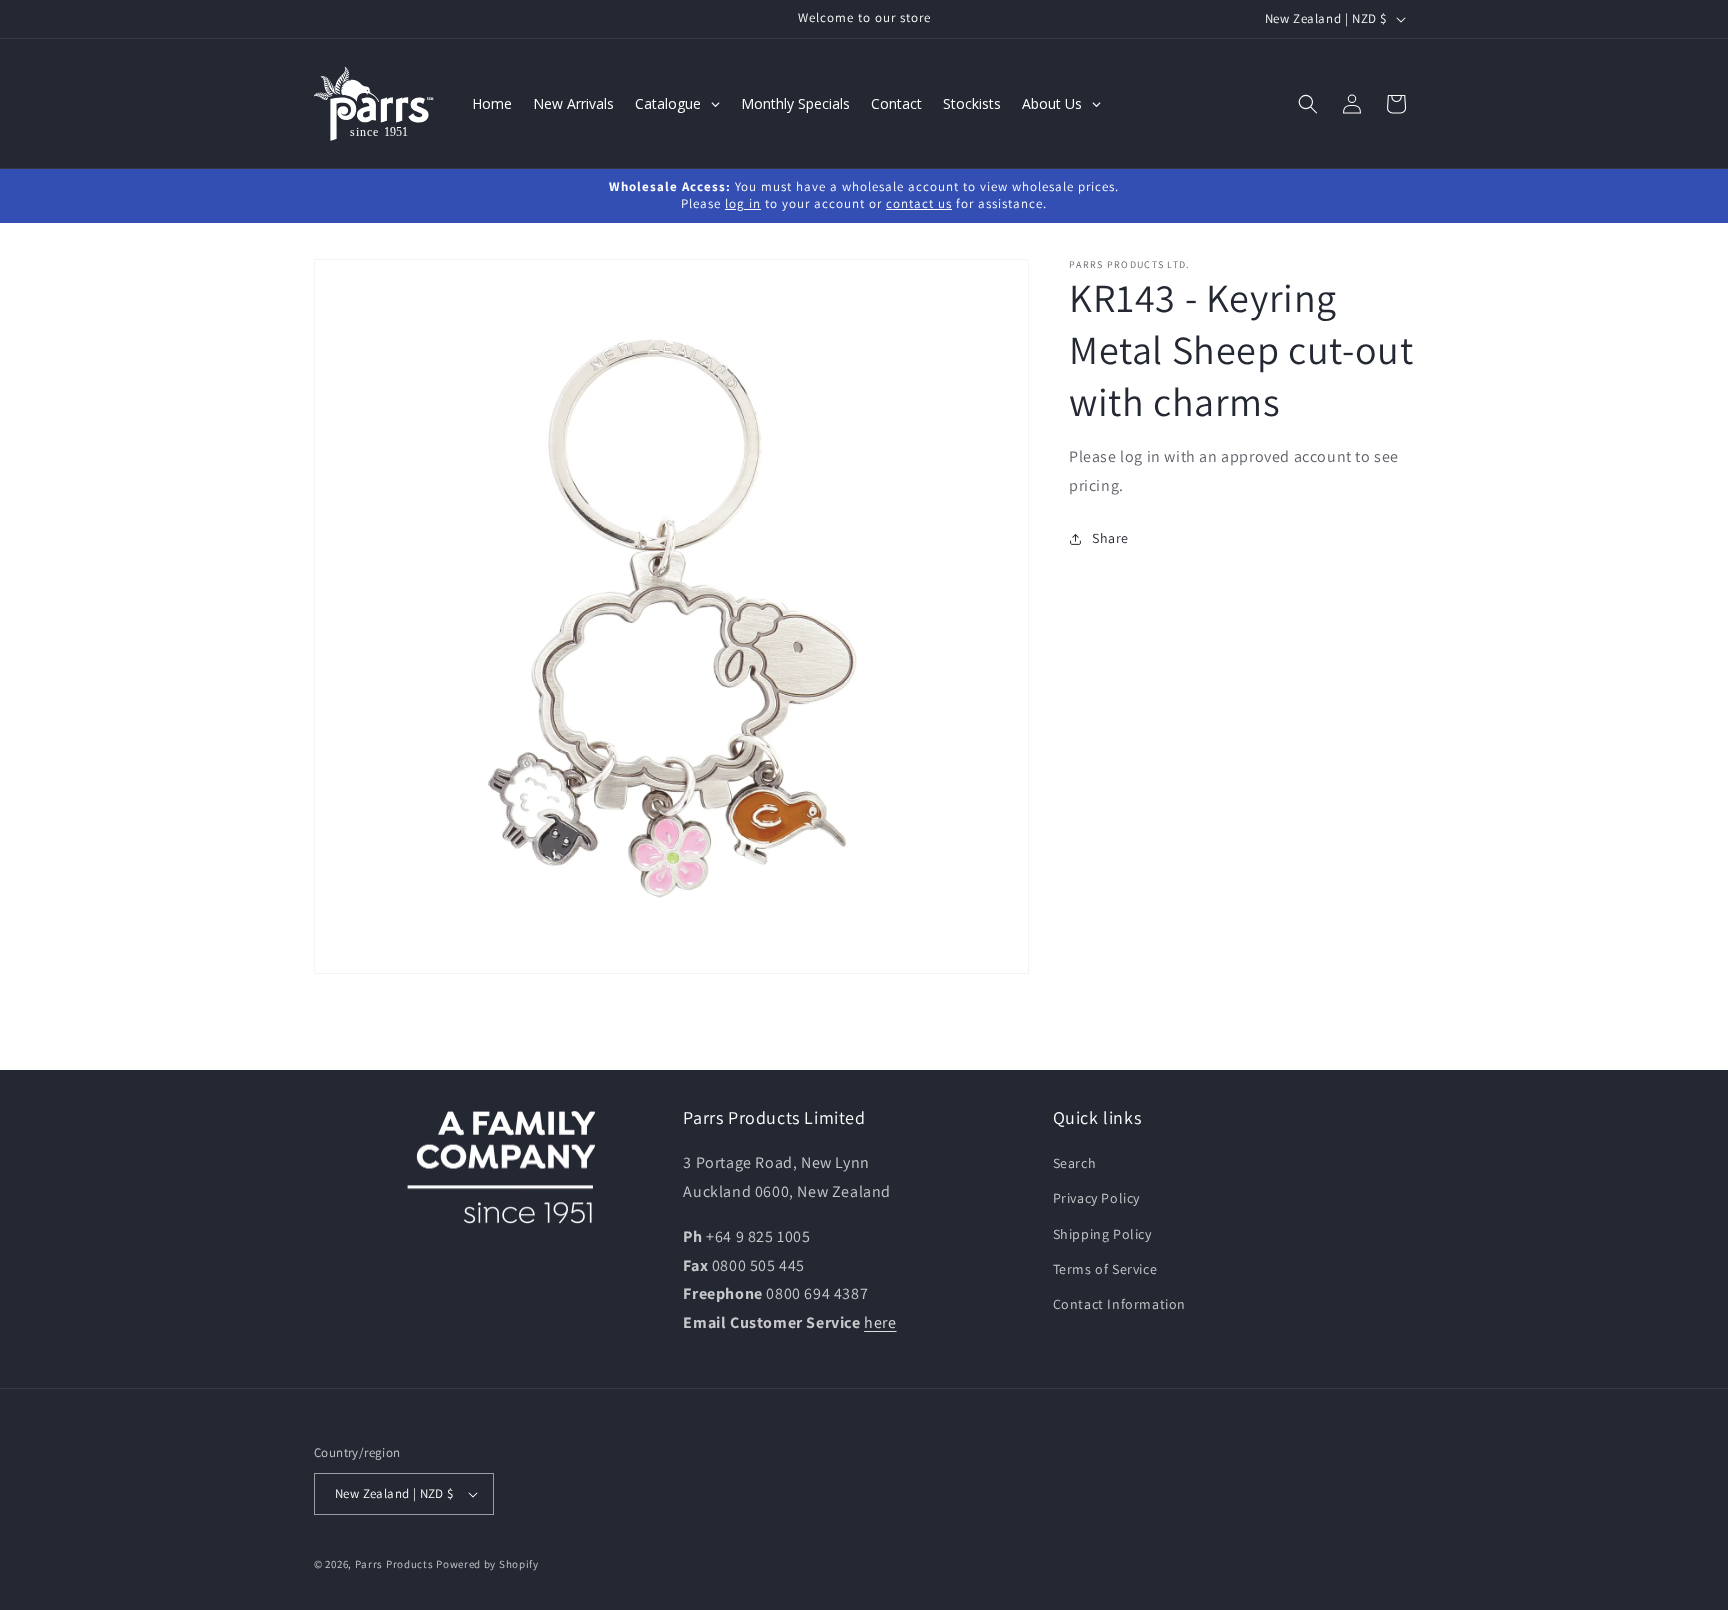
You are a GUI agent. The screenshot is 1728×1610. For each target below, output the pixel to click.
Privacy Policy (1096, 1199)
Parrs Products (394, 1564)
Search (1075, 1163)
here (880, 1322)
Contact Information (1119, 1304)
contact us (919, 203)
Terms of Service (1105, 1269)
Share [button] (1110, 538)
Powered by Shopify (487, 1564)
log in (743, 203)
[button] (1308, 104)
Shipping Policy (1102, 1234)
